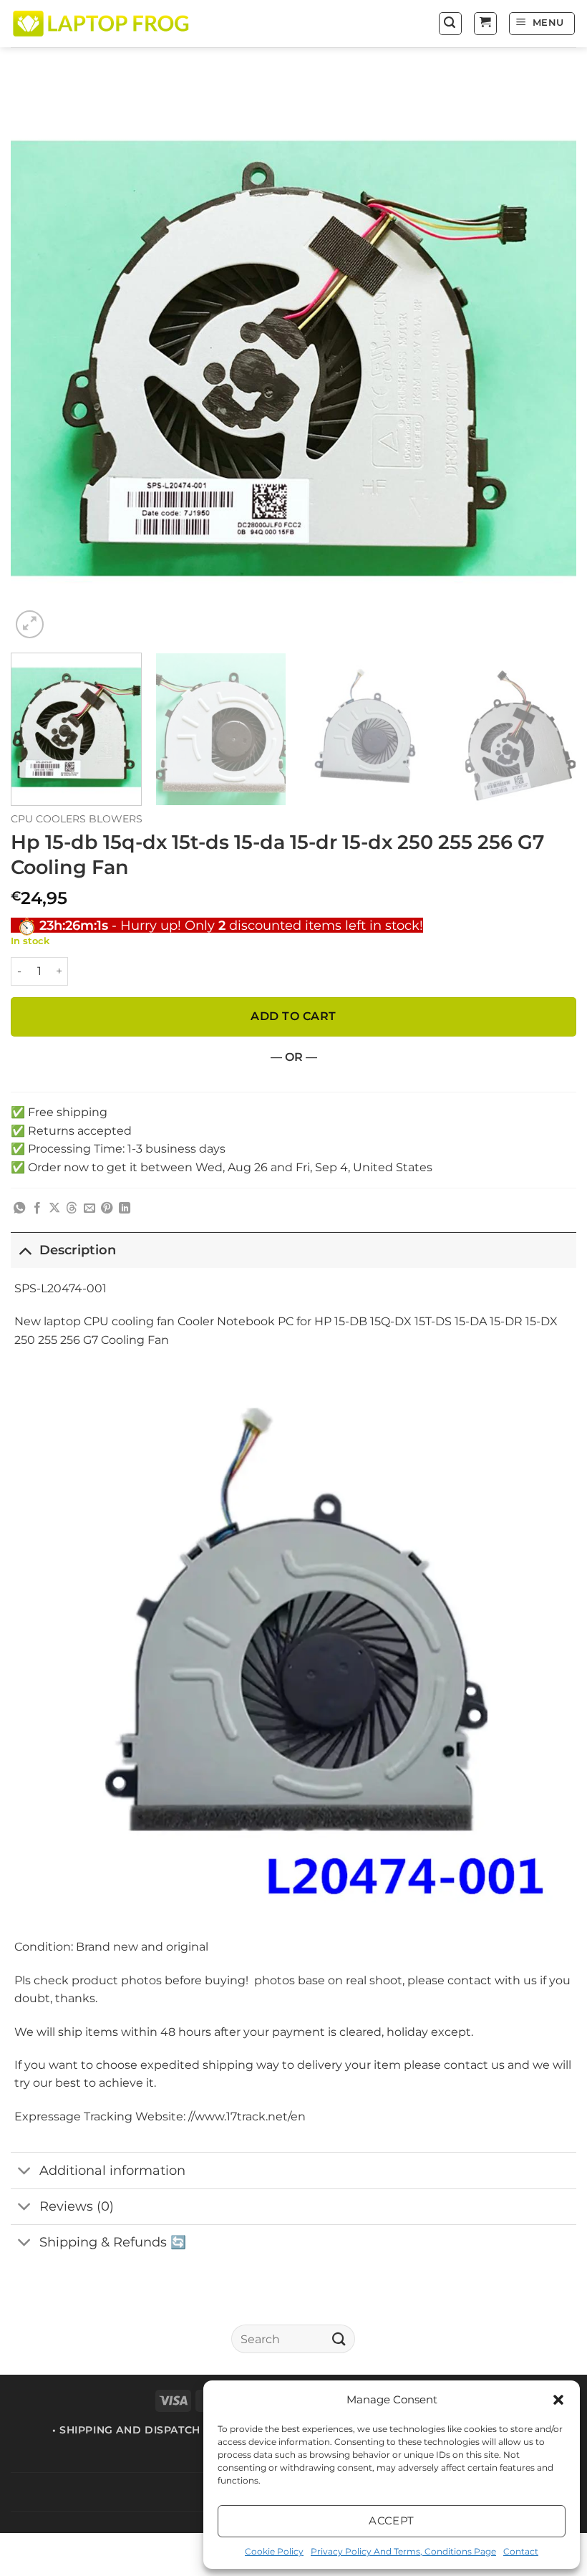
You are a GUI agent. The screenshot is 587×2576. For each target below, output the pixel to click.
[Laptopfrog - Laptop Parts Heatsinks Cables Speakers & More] (102, 23)
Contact (521, 2551)
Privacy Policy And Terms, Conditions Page (403, 2551)
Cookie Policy (274, 2551)
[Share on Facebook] (37, 1208)
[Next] (547, 359)
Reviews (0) (77, 2206)
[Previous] (40, 359)
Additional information (112, 2170)
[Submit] (339, 2339)
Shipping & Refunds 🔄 (113, 2242)
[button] (558, 2400)
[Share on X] (54, 1208)
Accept (392, 2520)
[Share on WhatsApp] (19, 1208)
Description (78, 1250)
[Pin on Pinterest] (107, 1208)
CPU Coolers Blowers (77, 819)
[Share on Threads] (72, 1208)
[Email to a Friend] (89, 1208)
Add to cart (293, 1016)
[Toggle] (25, 1250)
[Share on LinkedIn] (125, 1208)
